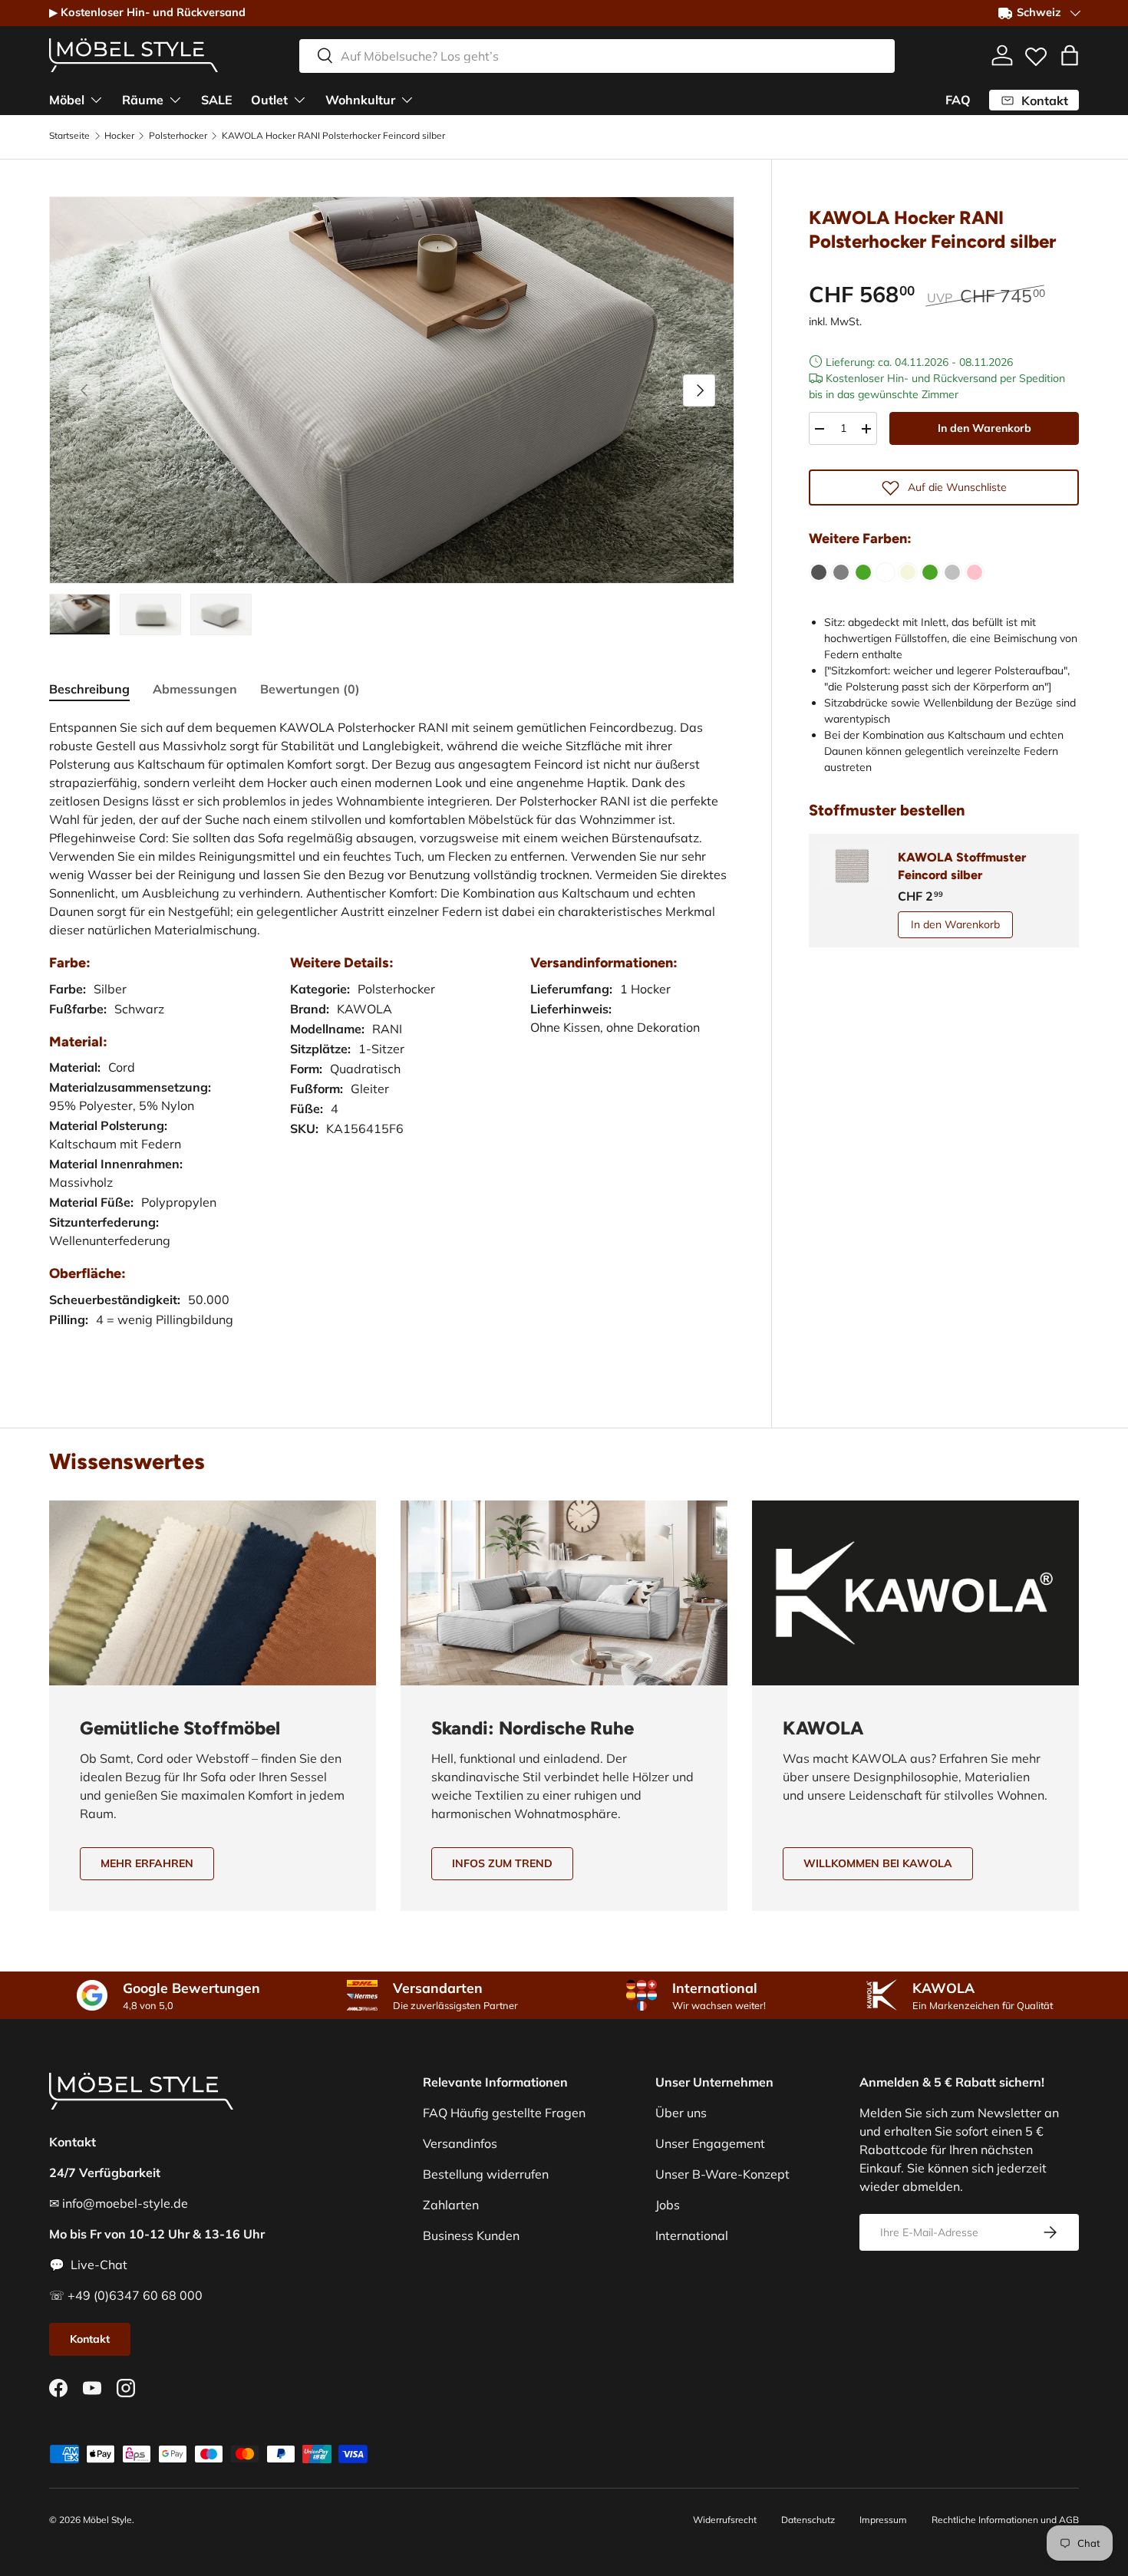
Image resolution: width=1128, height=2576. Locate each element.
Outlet (269, 99)
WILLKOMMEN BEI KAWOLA (878, 1863)
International (692, 2235)
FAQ (958, 100)
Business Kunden (471, 2235)
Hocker (119, 136)
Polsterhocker (178, 136)
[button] (1070, 55)
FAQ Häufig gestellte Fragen (504, 2113)
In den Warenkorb (985, 428)
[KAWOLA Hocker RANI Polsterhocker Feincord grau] (841, 572)
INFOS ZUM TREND (502, 1863)
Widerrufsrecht (725, 2520)
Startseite (69, 136)
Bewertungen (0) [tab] (310, 689)
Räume (143, 99)
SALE (217, 99)
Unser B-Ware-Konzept (722, 2174)
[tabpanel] (392, 1038)
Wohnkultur (360, 99)
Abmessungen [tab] (195, 689)
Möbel (67, 99)
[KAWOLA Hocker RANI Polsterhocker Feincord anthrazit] (819, 572)
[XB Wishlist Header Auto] (1036, 53)
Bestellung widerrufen (486, 2174)
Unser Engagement (710, 2143)
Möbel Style (107, 2520)
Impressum (883, 2520)
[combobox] (597, 55)
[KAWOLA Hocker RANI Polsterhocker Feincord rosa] (975, 572)
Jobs (668, 2205)
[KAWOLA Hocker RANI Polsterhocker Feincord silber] (952, 572)
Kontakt (90, 2339)
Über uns (681, 2113)
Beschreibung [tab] (89, 689)
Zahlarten (451, 2205)
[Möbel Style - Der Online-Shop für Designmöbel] (134, 55)
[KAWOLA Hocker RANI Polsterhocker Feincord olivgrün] (863, 572)
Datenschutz (808, 2520)
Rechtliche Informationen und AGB (1005, 2520)
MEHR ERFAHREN (147, 1863)
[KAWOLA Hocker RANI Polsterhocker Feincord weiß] (886, 572)
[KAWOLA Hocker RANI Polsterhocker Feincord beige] (908, 572)
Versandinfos (460, 2143)
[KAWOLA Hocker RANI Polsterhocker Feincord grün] (930, 572)
